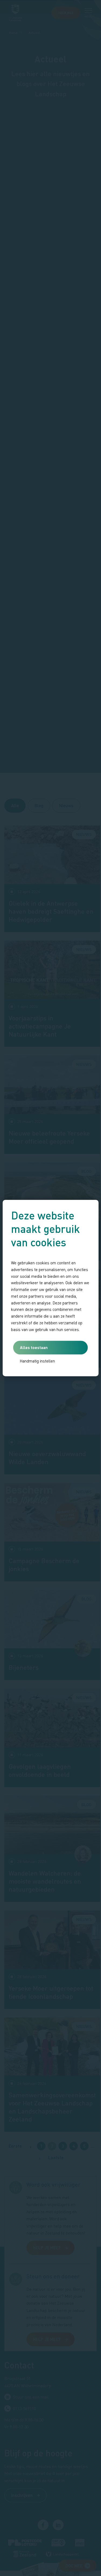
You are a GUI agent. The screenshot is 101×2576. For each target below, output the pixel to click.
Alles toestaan (34, 1347)
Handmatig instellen (37, 1361)
